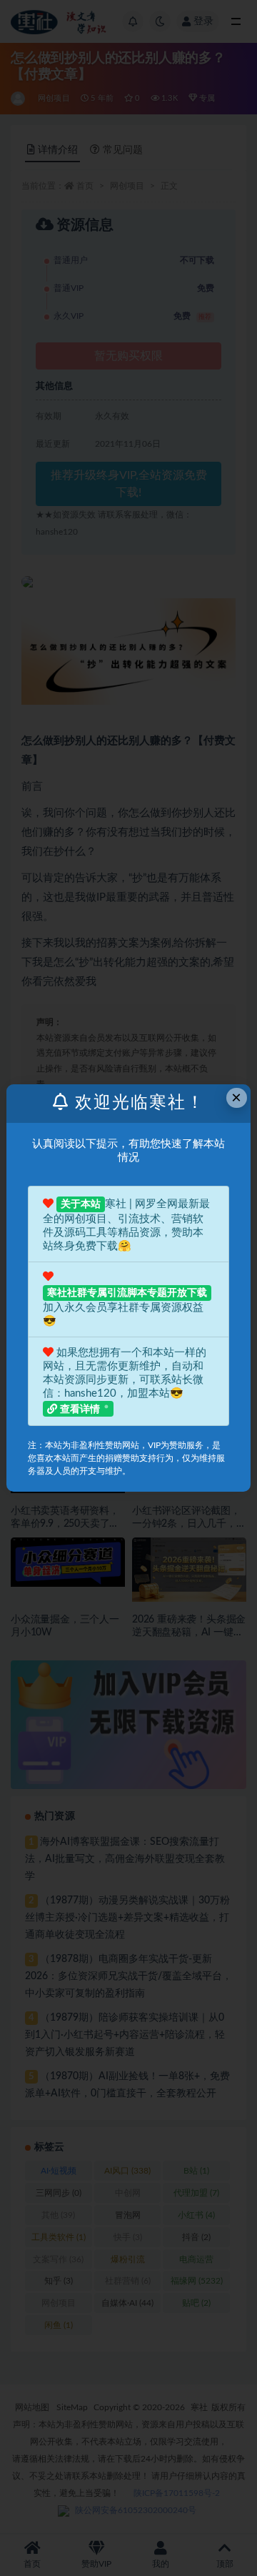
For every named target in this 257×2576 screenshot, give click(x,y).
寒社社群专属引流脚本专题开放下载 (127, 1293)
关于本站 (81, 1204)
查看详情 (80, 1410)
